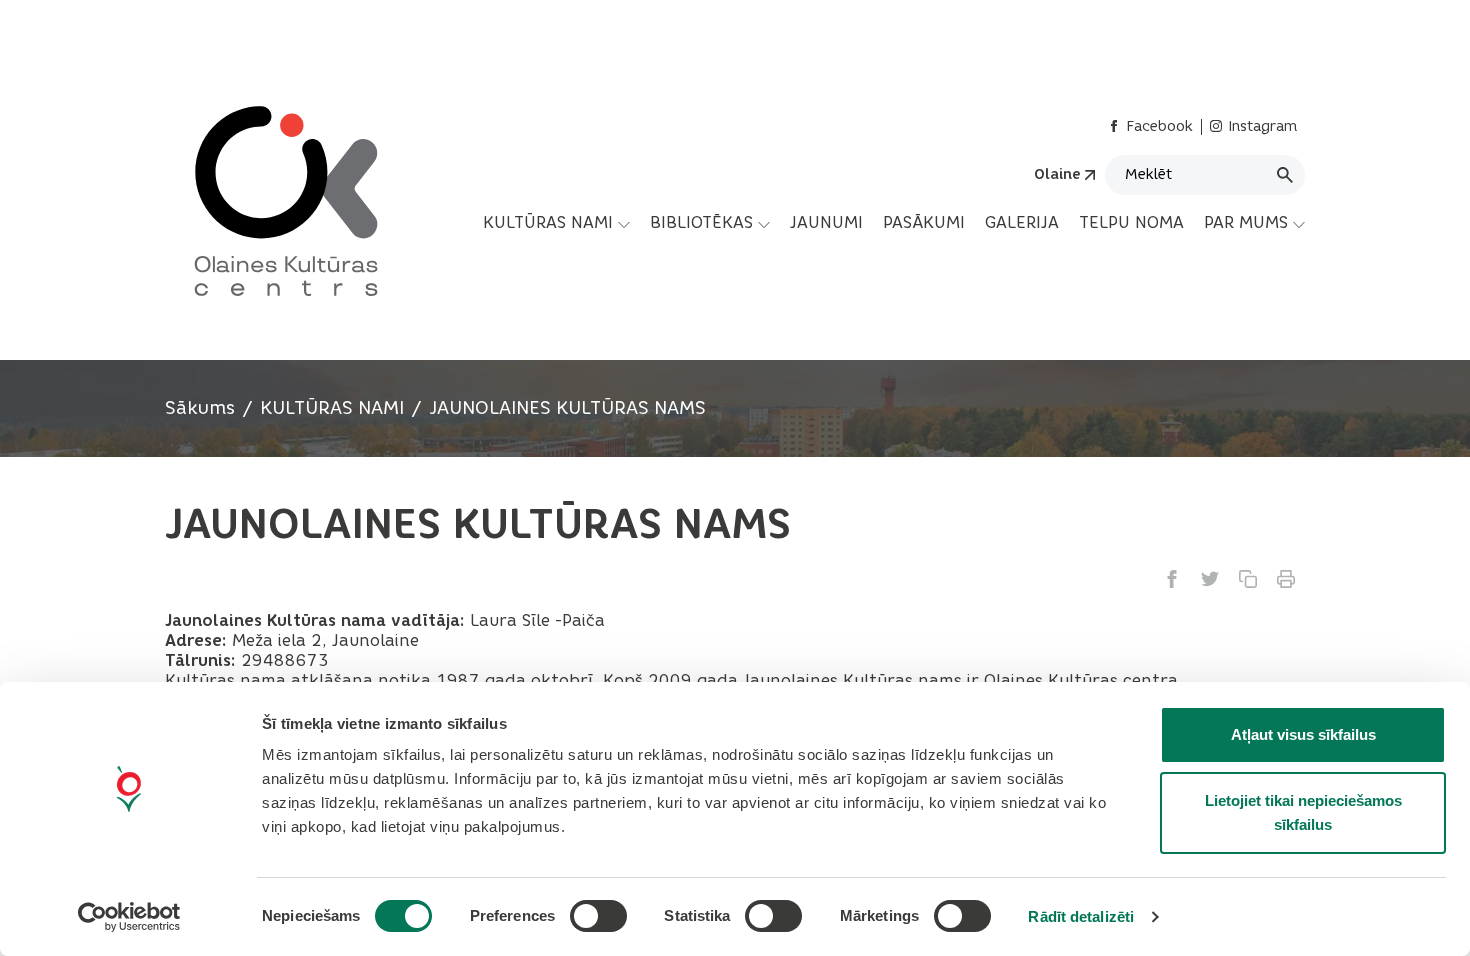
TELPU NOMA (1131, 222)
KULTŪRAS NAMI (548, 222)
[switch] (598, 916)
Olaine (1057, 174)
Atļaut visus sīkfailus (1303, 734)
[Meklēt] (1285, 175)
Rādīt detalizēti (1081, 916)
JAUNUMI (826, 222)
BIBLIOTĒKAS (701, 222)
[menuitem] (556, 223)
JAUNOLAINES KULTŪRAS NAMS (567, 408)
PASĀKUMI (924, 222)
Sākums (200, 408)
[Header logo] (278, 190)
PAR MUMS (1246, 222)
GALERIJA (1022, 222)
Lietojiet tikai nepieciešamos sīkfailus (1303, 812)
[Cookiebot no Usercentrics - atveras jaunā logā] (129, 917)
